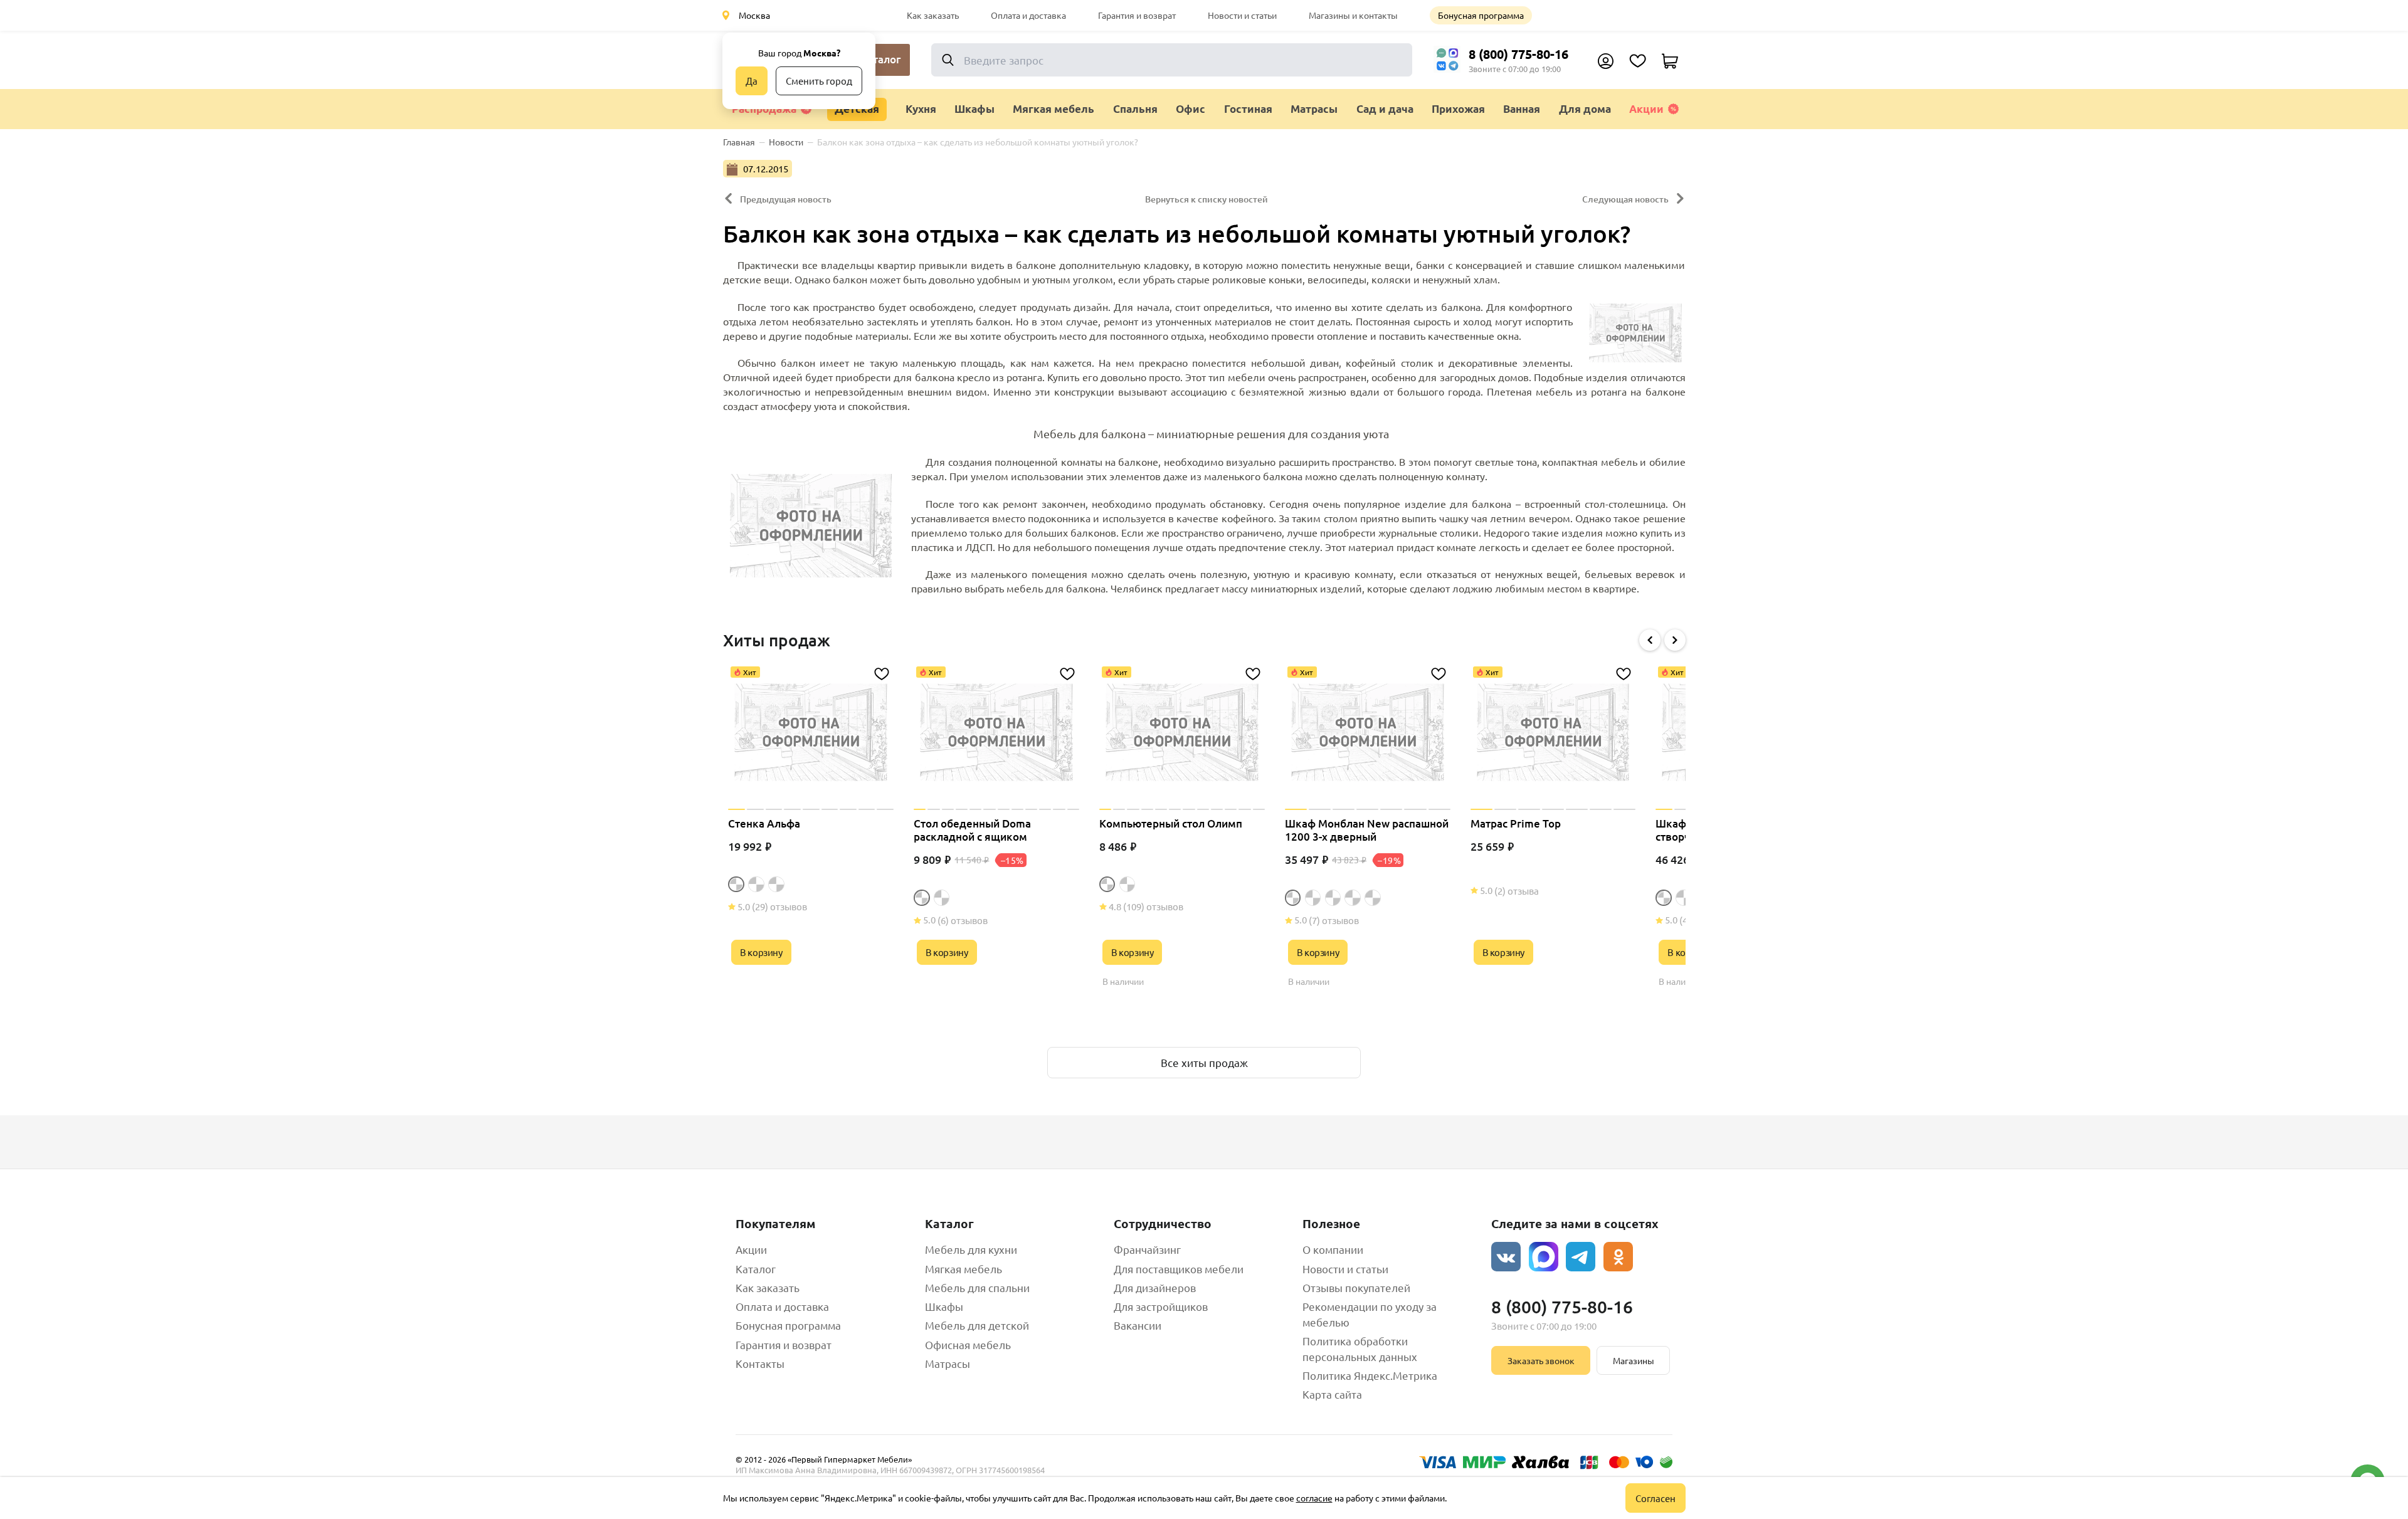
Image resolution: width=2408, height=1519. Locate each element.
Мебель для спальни (977, 1287)
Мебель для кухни (971, 1249)
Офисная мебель (968, 1344)
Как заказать (933, 15)
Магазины (1634, 1360)
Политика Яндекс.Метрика (1370, 1375)
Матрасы (948, 1363)
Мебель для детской (977, 1325)
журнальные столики (1428, 532)
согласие (1314, 1498)
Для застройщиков (1161, 1306)
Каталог (756, 1269)
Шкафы (944, 1306)
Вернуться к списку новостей (1207, 199)
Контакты (760, 1363)
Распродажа (764, 109)
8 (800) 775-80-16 (1518, 54)
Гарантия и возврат (1137, 15)
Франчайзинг (1147, 1249)
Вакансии (1138, 1325)
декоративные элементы (1509, 362)
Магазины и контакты (1353, 15)
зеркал (928, 476)
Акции (1646, 109)
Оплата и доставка (1028, 15)
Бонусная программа (1481, 15)
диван (1324, 362)
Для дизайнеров (1155, 1287)
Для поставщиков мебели (1179, 1269)
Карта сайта (1332, 1394)
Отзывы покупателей (1356, 1287)
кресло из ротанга (1000, 377)
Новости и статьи (1242, 15)
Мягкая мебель (964, 1269)
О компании (1333, 1249)
